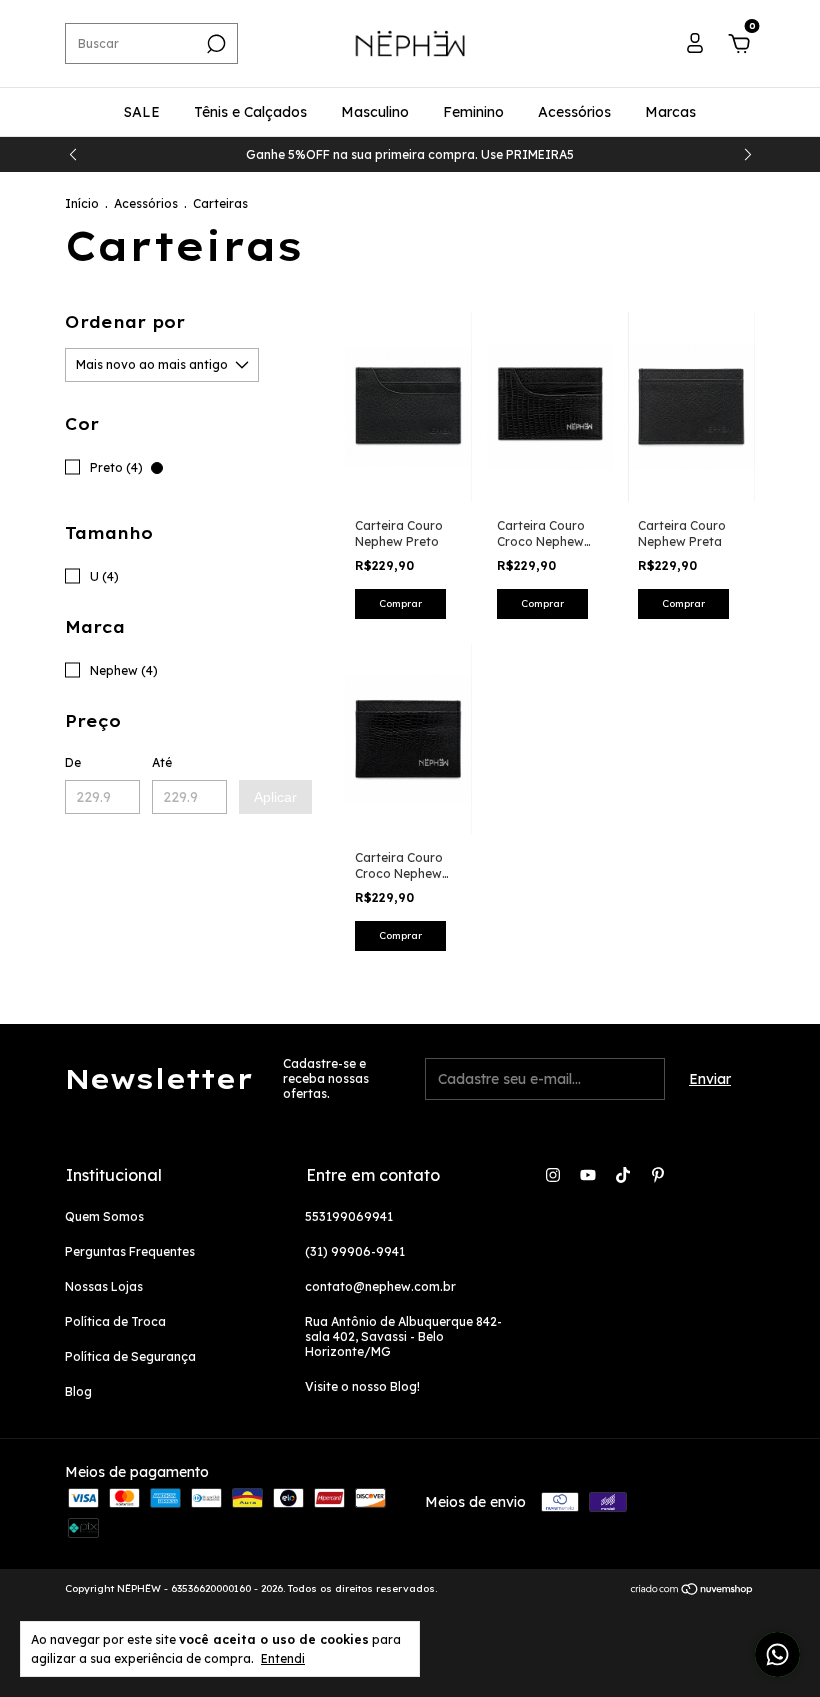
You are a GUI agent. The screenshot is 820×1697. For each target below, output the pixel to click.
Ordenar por (125, 322)
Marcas (670, 112)
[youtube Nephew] (588, 1175)
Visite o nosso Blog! (362, 1386)
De (73, 762)
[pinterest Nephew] (658, 1175)
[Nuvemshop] (692, 1591)
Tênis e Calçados (250, 112)
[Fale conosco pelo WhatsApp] (777, 1654)
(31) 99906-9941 (355, 1251)
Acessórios (574, 112)
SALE (142, 112)
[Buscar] (214, 44)
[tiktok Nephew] (623, 1175)
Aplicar (275, 797)
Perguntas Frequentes (130, 1251)
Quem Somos (104, 1216)
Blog (78, 1391)
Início (82, 203)
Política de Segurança (130, 1356)
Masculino (375, 112)
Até (162, 762)
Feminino (473, 112)
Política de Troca (115, 1321)
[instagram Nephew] (553, 1175)
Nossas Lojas (104, 1286)
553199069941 (349, 1216)
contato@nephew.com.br (380, 1286)
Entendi (283, 1658)
